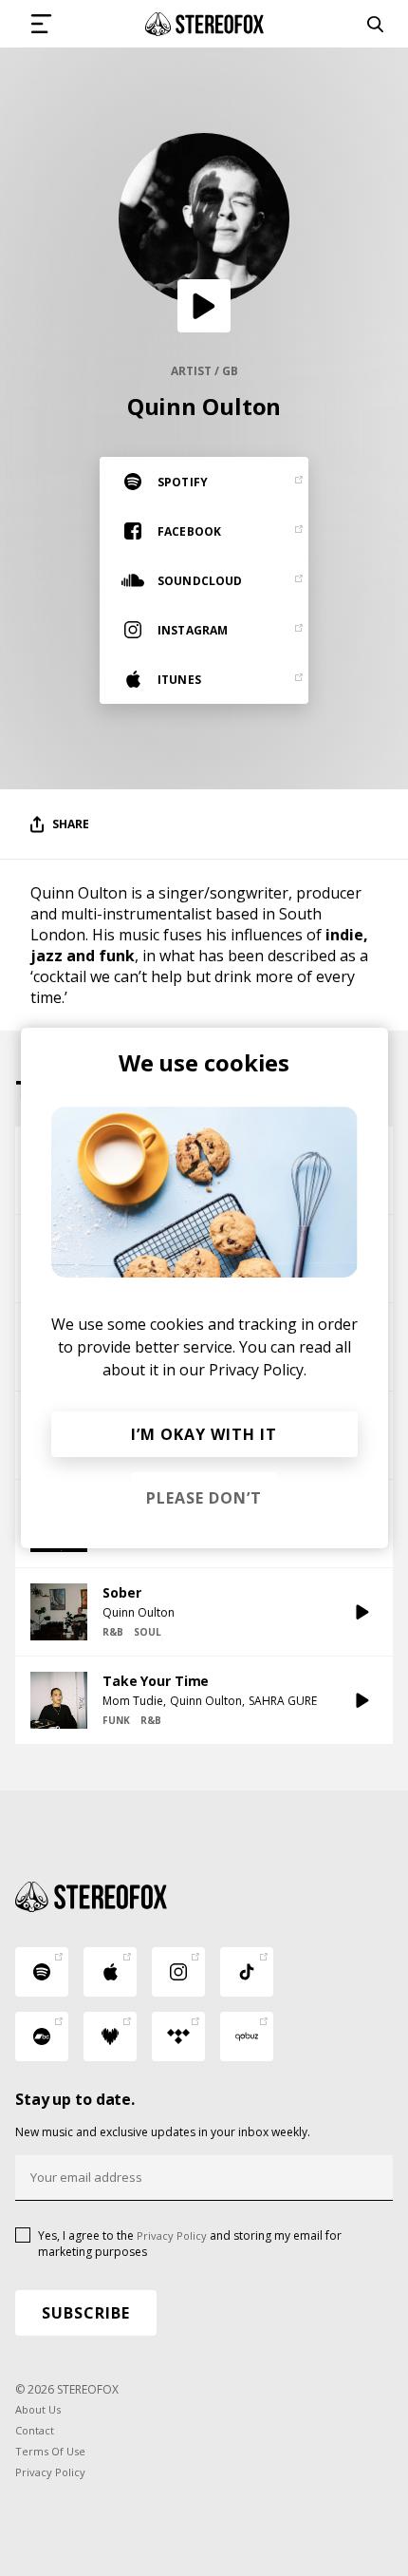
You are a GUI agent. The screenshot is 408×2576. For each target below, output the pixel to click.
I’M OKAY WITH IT (204, 1434)
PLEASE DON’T (204, 1498)
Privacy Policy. (258, 1370)
